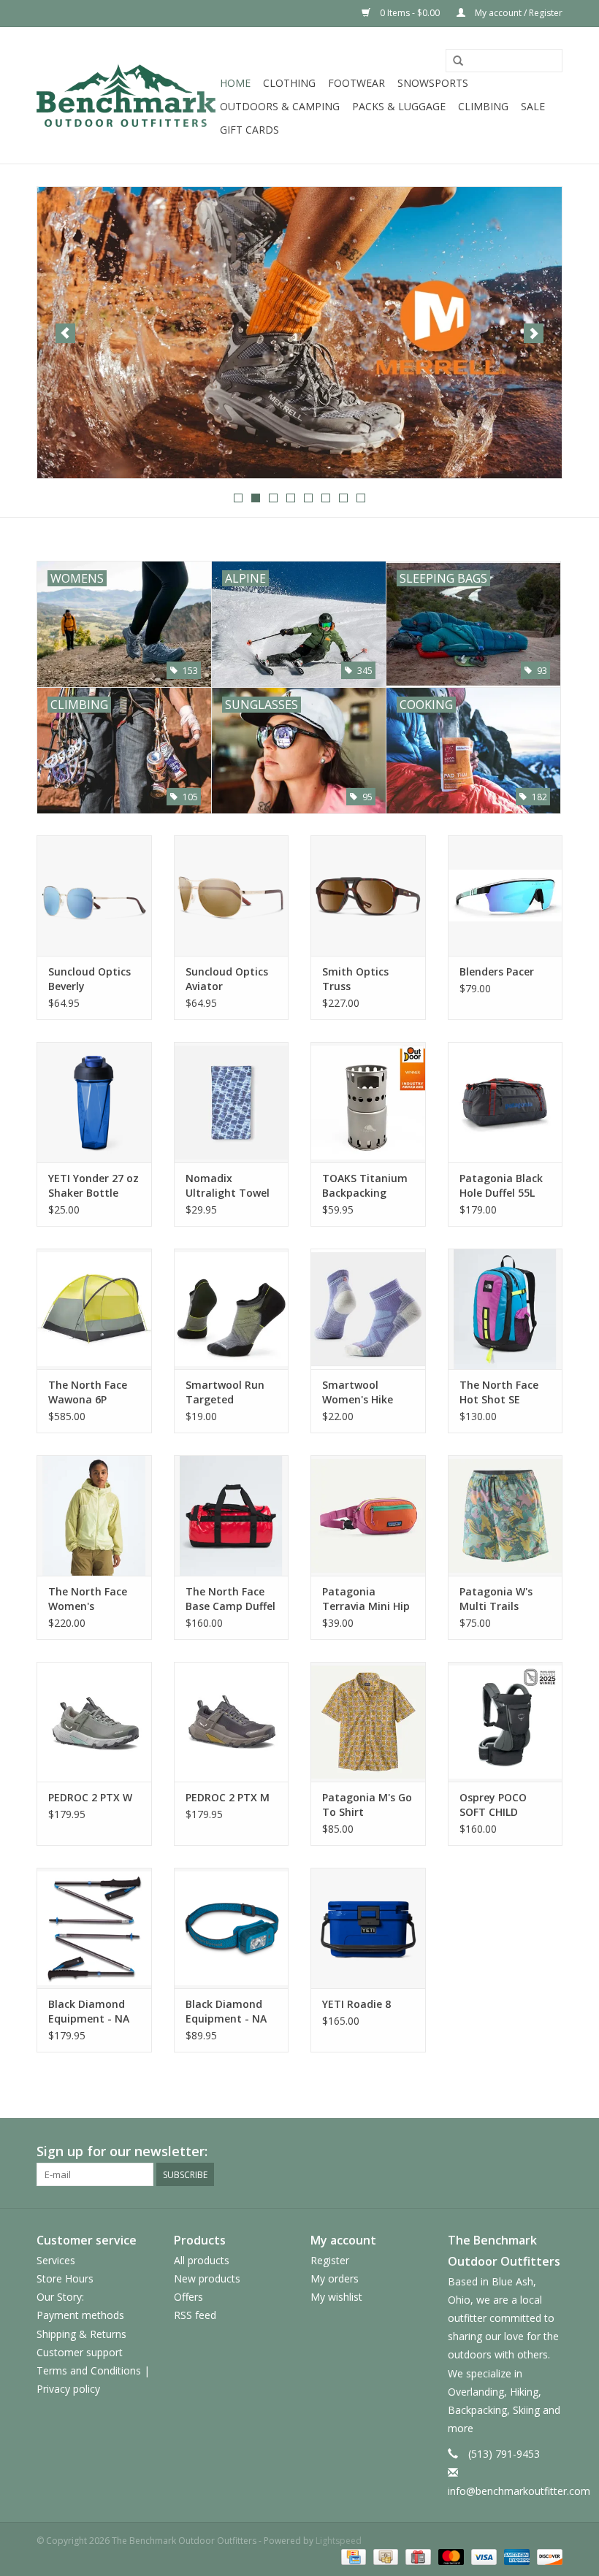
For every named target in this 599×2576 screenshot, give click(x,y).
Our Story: (60, 2297)
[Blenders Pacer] (505, 896)
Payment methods (80, 2315)
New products (207, 2278)
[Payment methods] (352, 2556)
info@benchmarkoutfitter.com (519, 2491)
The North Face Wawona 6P (88, 1392)
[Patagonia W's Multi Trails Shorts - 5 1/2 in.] (505, 1515)
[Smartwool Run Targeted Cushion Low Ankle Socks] (232, 1309)
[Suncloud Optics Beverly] (94, 896)
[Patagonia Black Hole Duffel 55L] (505, 1102)
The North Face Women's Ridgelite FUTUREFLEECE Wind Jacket (88, 1599)
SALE (533, 106)
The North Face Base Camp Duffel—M (230, 1599)
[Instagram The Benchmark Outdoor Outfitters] (551, 2152)
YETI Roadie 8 (356, 2004)
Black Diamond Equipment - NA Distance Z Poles (90, 2012)
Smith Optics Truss (355, 979)
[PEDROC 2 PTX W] (94, 1722)
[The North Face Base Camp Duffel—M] (232, 1515)
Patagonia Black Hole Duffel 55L (501, 1185)
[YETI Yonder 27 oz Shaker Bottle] (94, 1102)
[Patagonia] (299, 333)
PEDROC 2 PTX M (228, 1797)
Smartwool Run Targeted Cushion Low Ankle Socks (225, 1392)
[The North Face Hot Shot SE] (505, 1309)
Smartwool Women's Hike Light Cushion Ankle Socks (358, 1392)
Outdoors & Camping (280, 106)
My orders (335, 2278)
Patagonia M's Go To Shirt (367, 1805)
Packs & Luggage (399, 106)
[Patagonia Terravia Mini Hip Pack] (368, 1515)
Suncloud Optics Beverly (89, 979)
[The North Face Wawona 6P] (94, 1309)
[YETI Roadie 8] (368, 1928)
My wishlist (336, 2297)
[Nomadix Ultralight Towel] (232, 1102)
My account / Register (518, 13)
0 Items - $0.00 (410, 13)
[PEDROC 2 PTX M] (232, 1722)
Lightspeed (339, 2541)
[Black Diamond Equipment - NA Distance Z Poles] (94, 1928)
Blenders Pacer (497, 971)
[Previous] (65, 333)
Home (235, 83)
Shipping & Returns (81, 2334)
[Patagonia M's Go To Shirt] (368, 1722)
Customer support (80, 2352)
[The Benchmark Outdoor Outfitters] (126, 95)
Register (330, 2260)
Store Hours (65, 2278)
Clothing (289, 83)
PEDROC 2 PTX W (90, 1797)
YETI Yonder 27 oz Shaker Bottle (94, 1185)
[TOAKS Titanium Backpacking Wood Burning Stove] (368, 1102)
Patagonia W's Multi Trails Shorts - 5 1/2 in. (501, 1599)
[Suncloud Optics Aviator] (232, 896)
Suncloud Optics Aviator (227, 979)
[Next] (534, 333)
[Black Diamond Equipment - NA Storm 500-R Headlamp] (232, 1928)
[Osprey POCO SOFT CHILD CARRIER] (505, 1722)
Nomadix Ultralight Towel (228, 1185)
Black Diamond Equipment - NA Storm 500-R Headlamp (226, 2012)
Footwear (356, 83)
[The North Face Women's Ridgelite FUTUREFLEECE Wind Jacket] (94, 1515)
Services (56, 2260)
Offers (188, 2297)
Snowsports (433, 83)
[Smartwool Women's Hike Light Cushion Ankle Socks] (368, 1309)
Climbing (483, 106)
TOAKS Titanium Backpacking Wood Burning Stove (365, 1186)
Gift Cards (249, 130)
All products (202, 2260)
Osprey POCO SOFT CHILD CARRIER (493, 1805)
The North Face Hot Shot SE (499, 1392)
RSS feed (195, 2315)
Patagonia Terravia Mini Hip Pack (366, 1599)
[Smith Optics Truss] (368, 896)
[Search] (458, 61)
